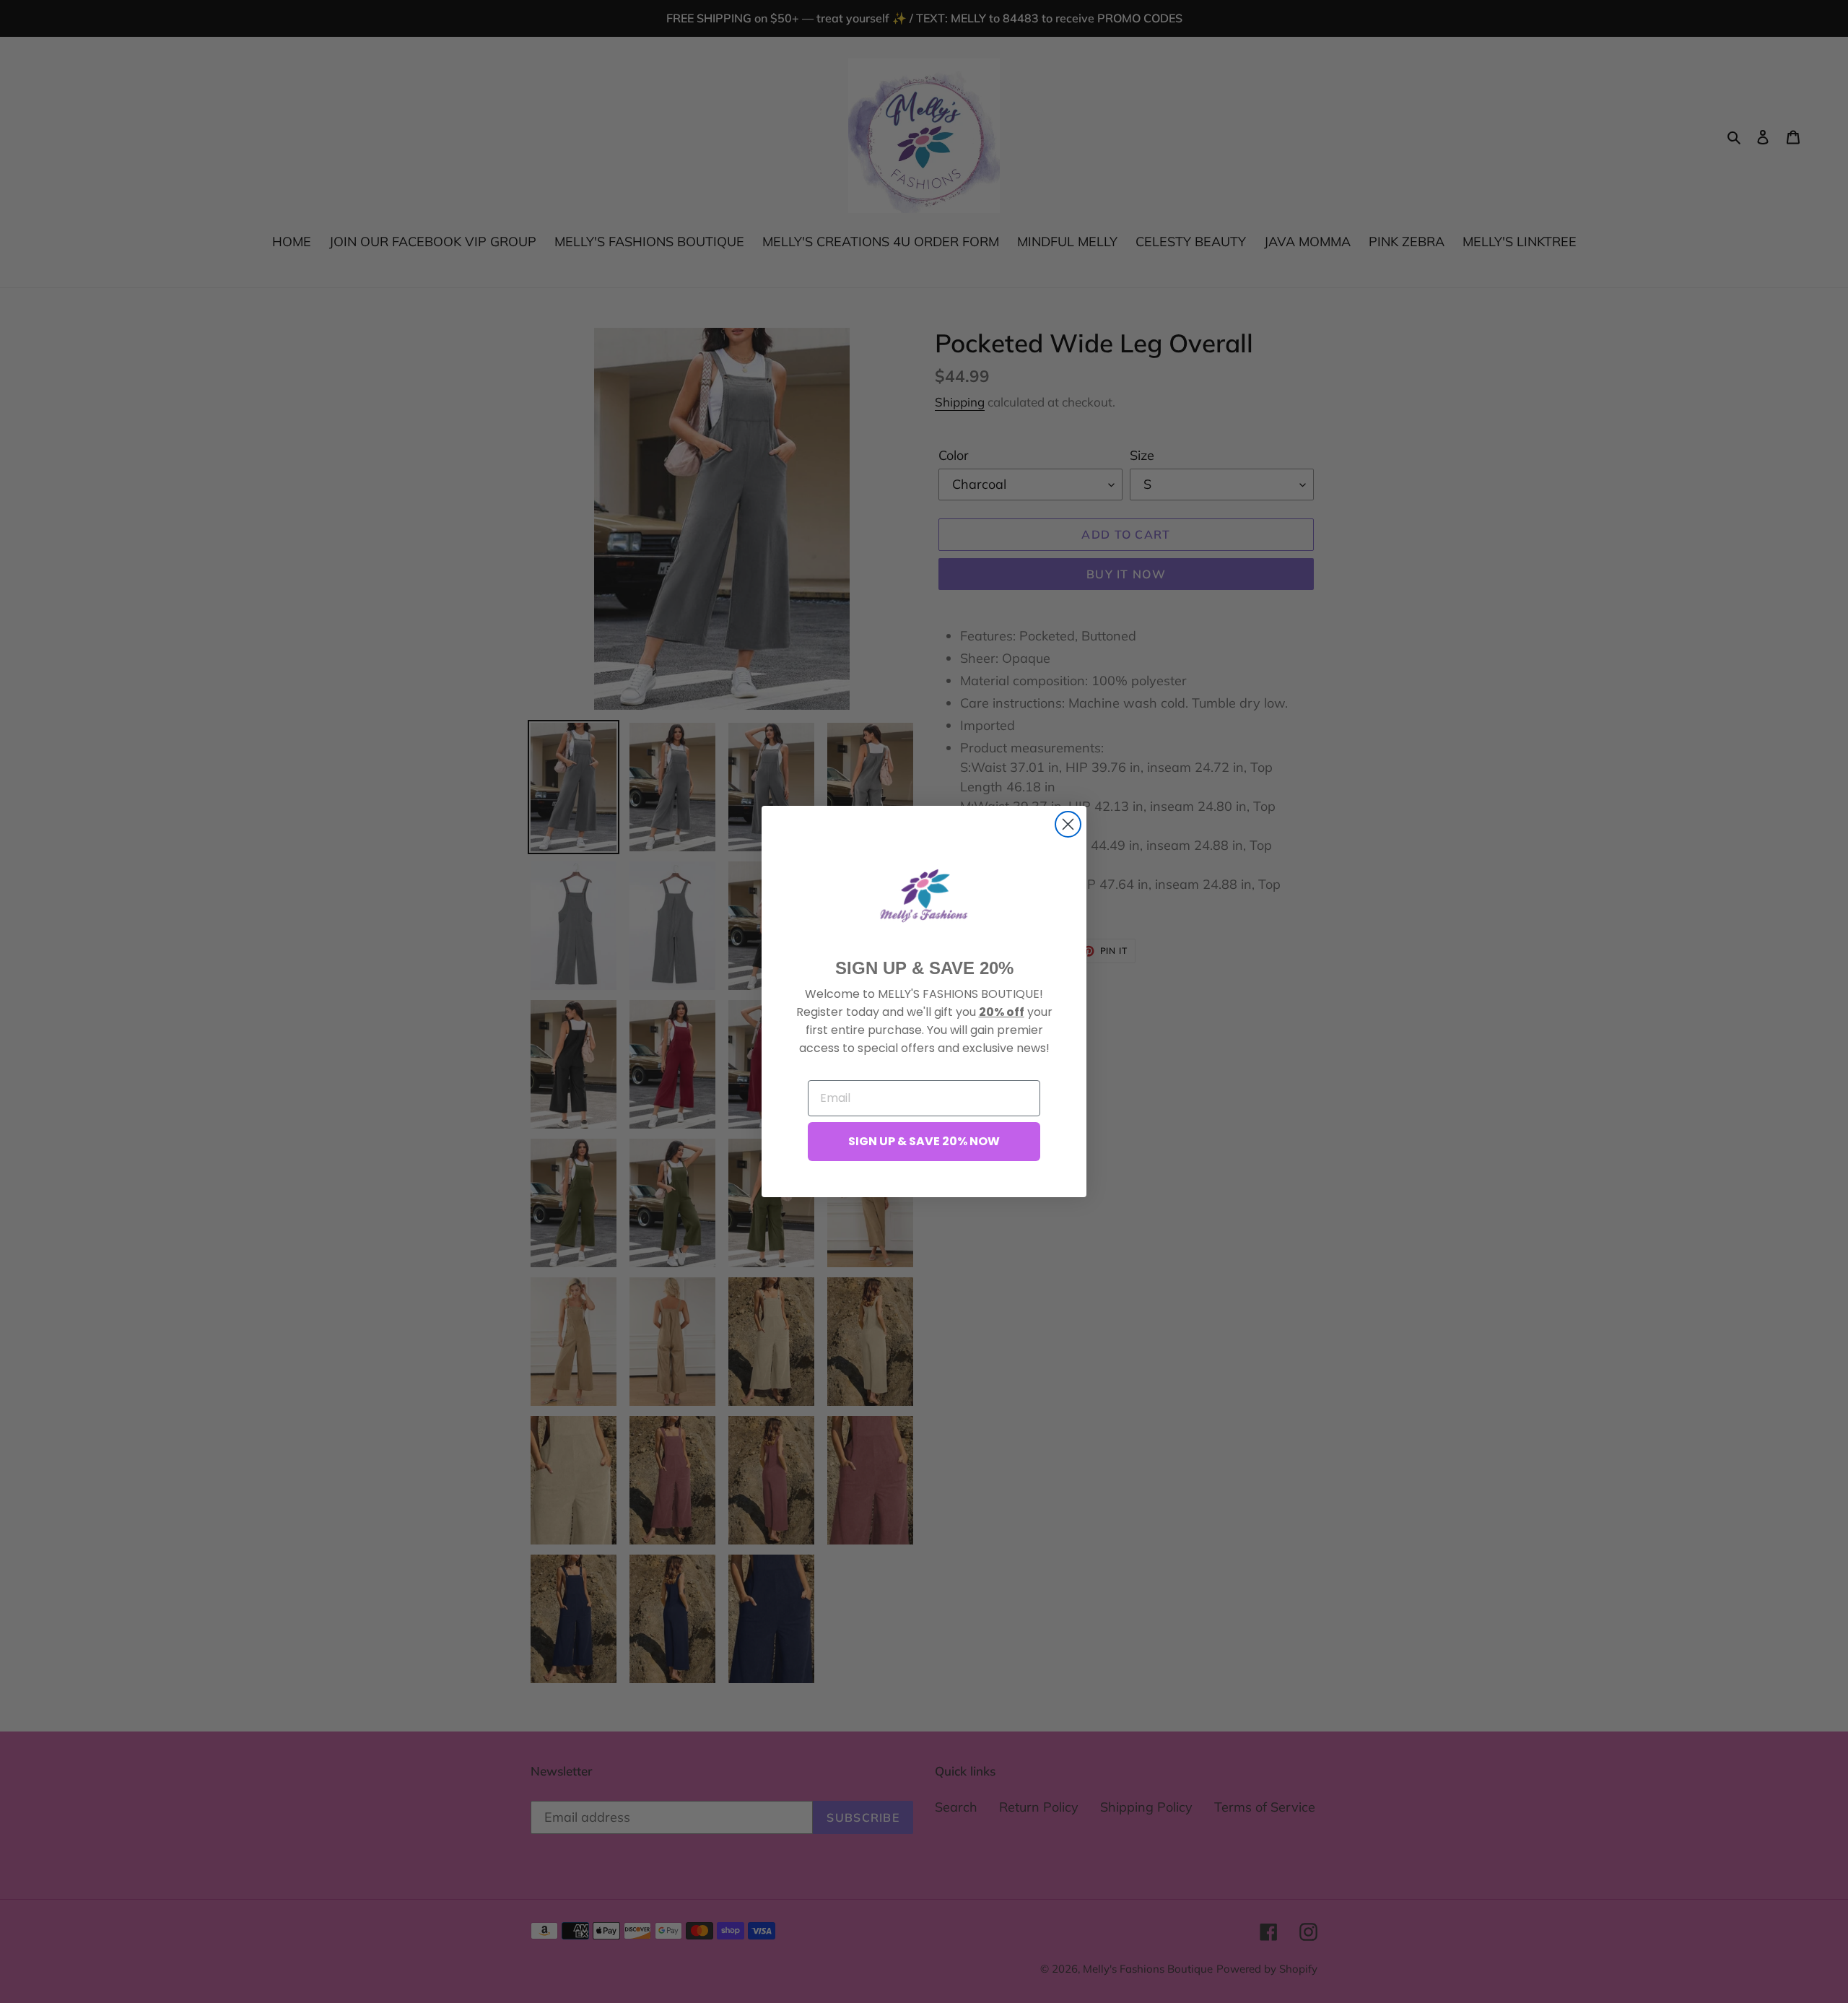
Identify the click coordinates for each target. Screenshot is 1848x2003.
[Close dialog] (1068, 824)
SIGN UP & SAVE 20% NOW (924, 1141)
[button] (924, 895)
